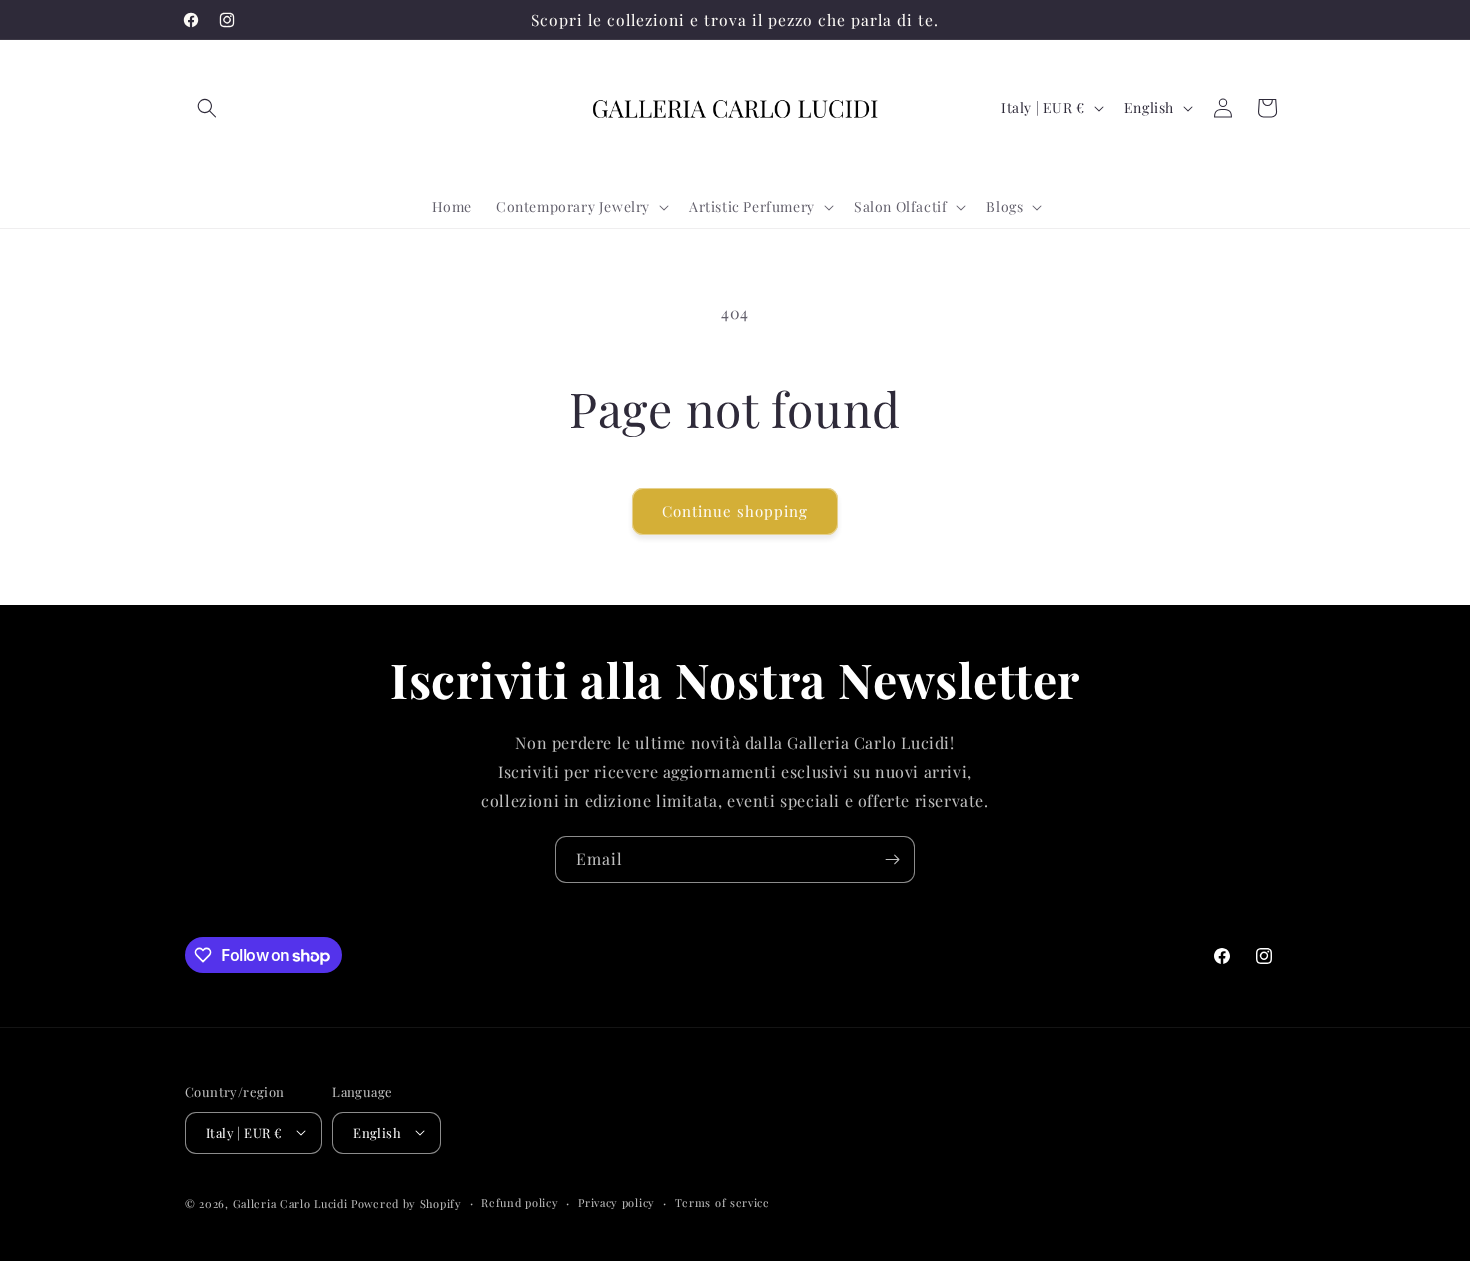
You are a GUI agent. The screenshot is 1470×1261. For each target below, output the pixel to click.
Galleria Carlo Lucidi (290, 1202)
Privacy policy (616, 1201)
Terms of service (722, 1201)
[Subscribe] (892, 859)
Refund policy (519, 1201)
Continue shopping (735, 511)
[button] (207, 108)
